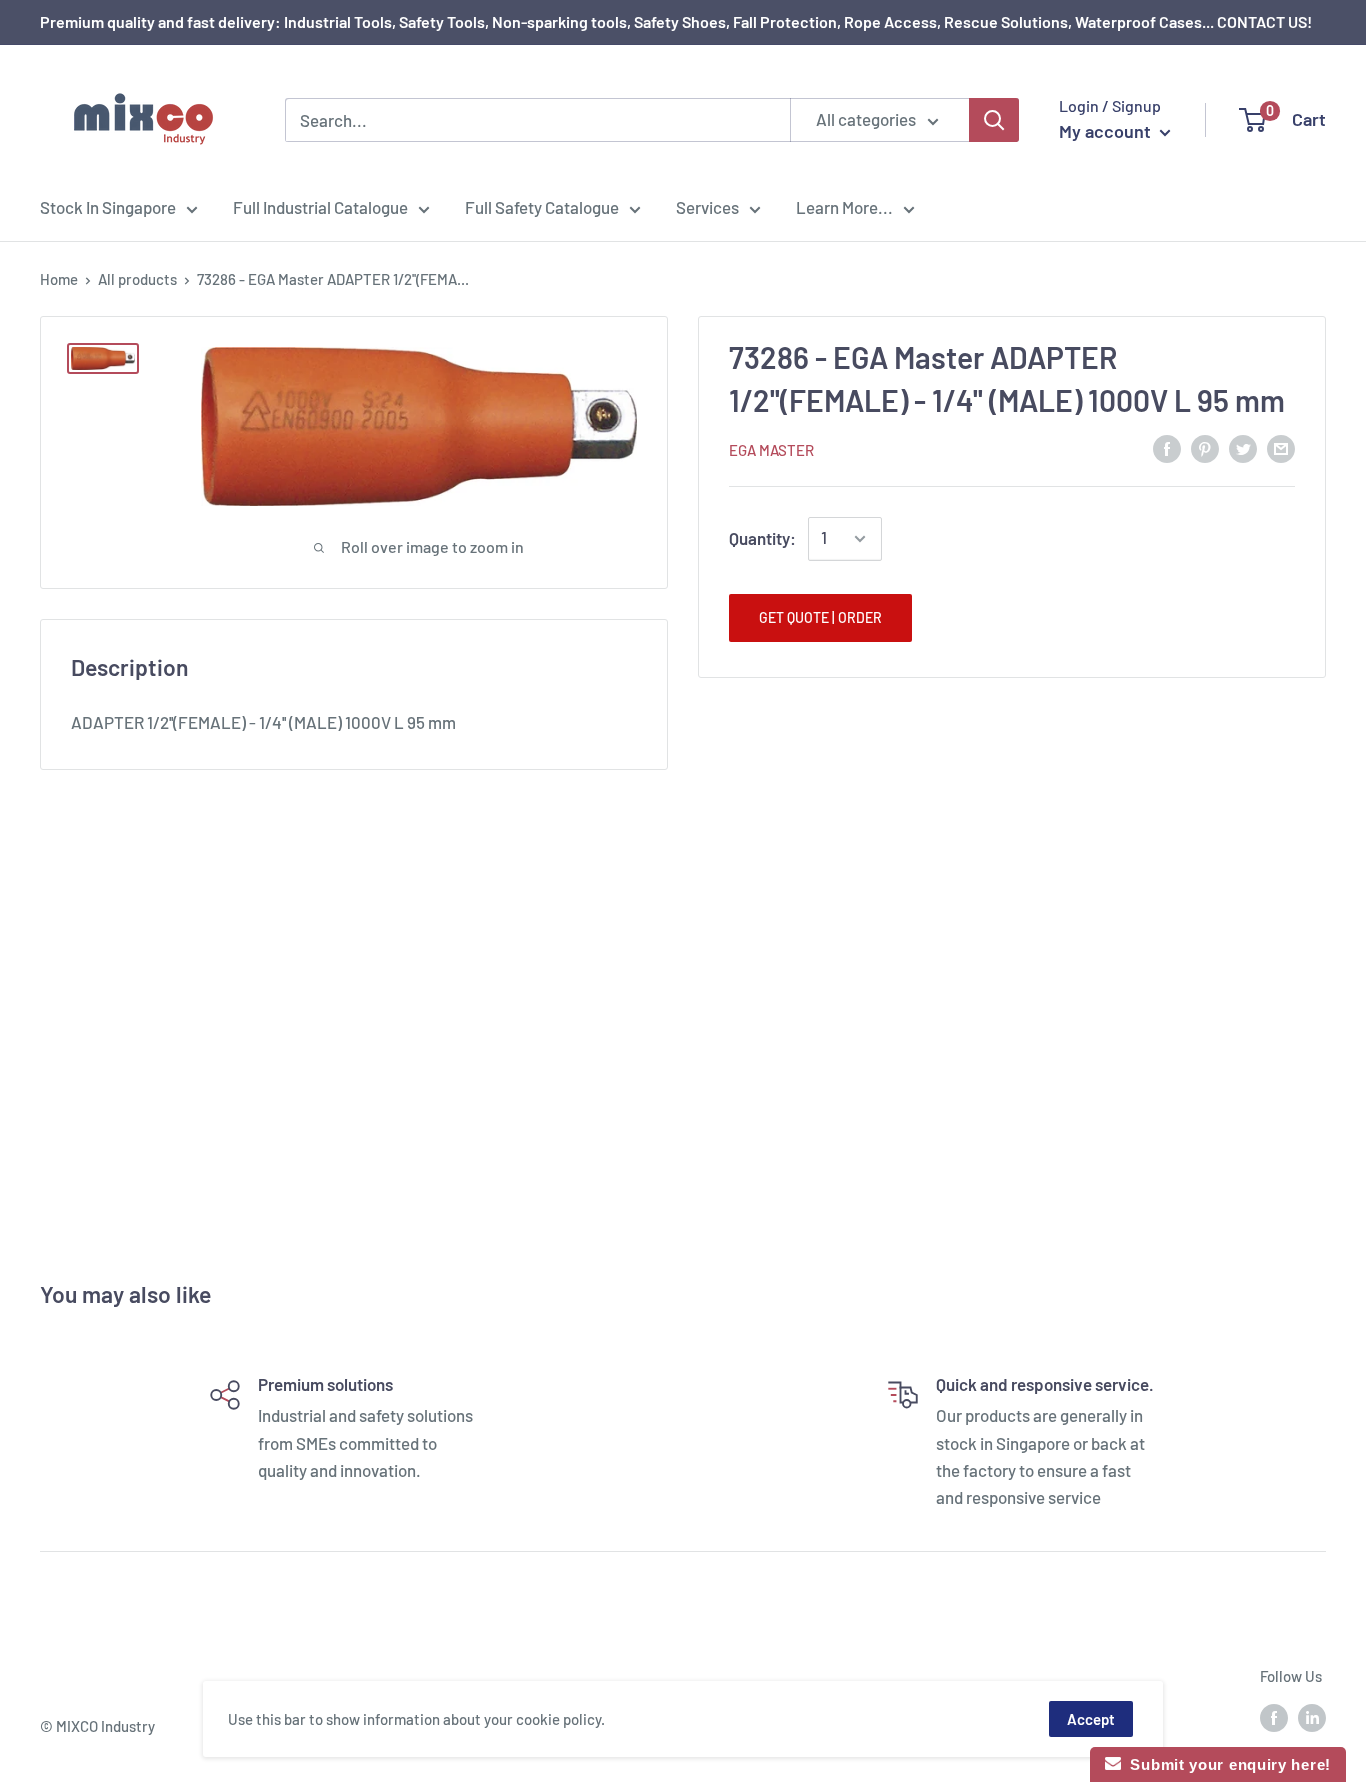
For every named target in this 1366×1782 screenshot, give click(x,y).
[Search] (994, 120)
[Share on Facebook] (1167, 448)
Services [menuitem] (707, 207)
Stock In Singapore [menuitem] (108, 207)
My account (1107, 131)
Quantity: (762, 538)
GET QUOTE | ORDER (820, 617)
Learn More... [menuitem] (844, 207)
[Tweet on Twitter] (1243, 448)
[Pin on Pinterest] (1205, 448)
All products (137, 279)
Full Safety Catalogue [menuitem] (542, 207)
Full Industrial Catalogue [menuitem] (320, 207)
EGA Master (771, 450)
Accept (1091, 1719)
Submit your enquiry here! (1226, 1764)
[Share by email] (1281, 448)
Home (59, 279)
